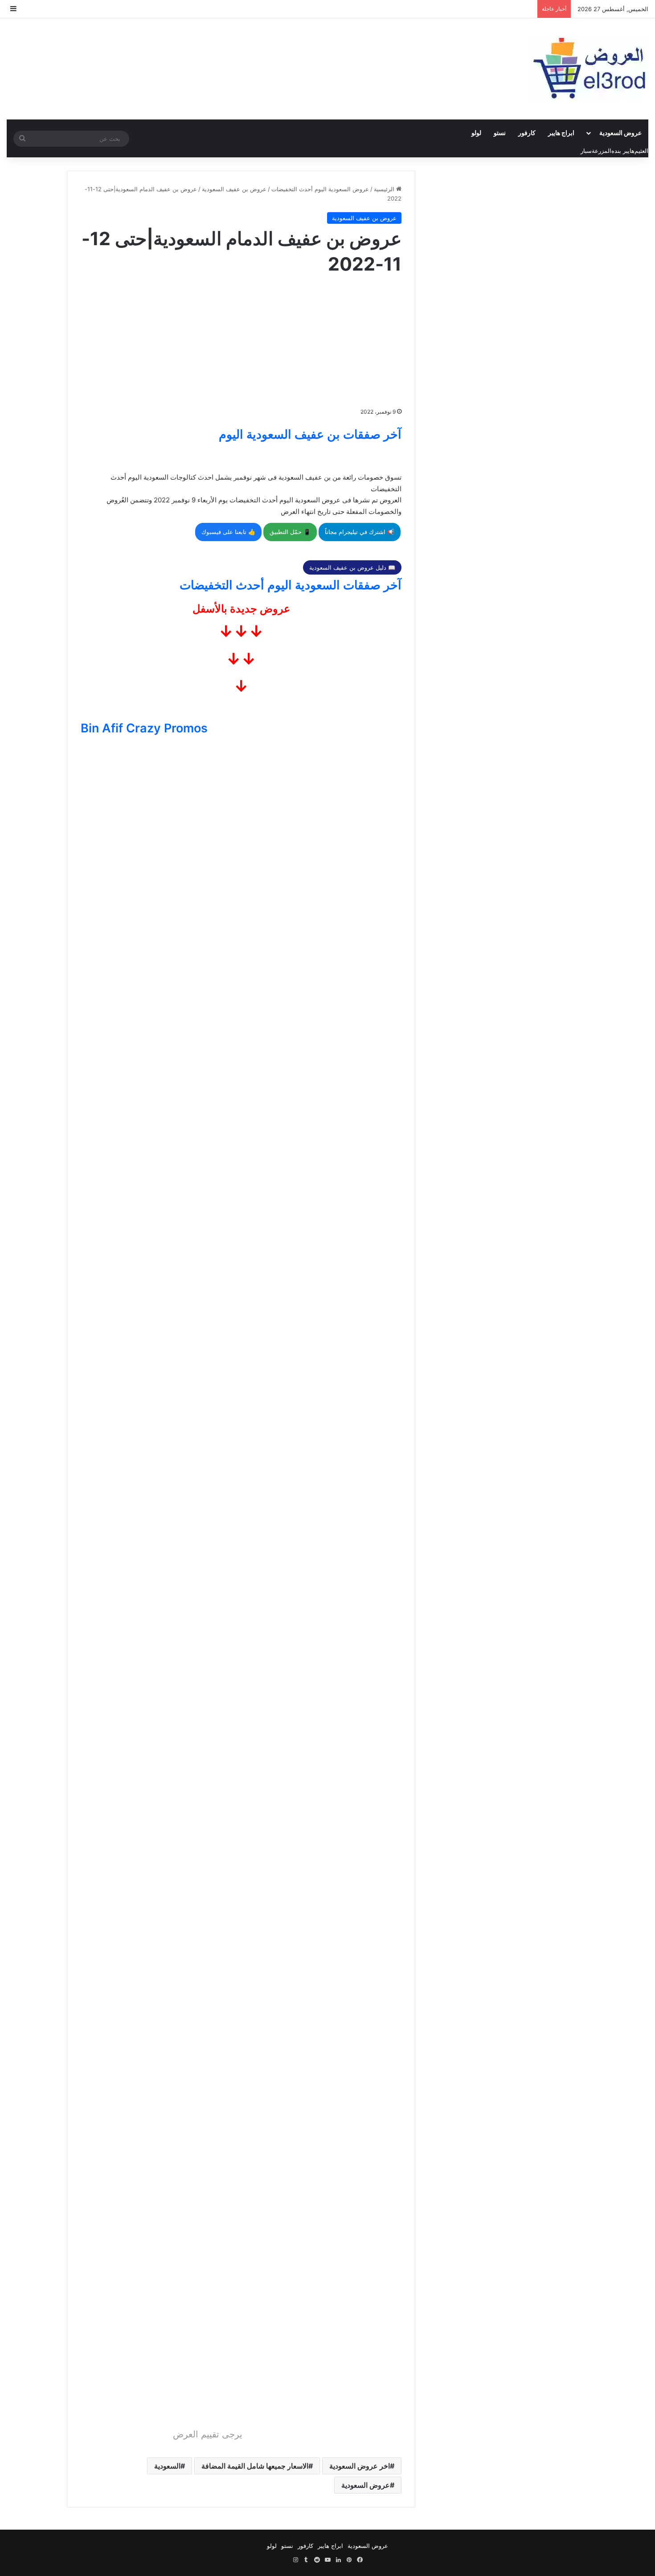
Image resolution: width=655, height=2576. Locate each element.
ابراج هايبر (561, 133)
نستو (500, 133)
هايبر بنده (623, 151)
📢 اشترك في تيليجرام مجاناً (360, 532)
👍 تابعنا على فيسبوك (228, 532)
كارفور (527, 133)
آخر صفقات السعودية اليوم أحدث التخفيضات (291, 585)
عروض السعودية (620, 133)
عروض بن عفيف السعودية (234, 189)
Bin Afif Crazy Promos (144, 728)
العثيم (641, 151)
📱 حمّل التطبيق (290, 532)
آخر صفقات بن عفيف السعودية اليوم (310, 434)
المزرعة (602, 151)
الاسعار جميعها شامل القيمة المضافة (255, 2466)
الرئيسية (385, 189)
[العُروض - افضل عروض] (588, 69)
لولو (476, 133)
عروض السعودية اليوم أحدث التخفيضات (320, 189)
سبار (586, 151)
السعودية (167, 2466)
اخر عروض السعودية (360, 2466)
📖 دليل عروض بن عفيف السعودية (352, 567)
